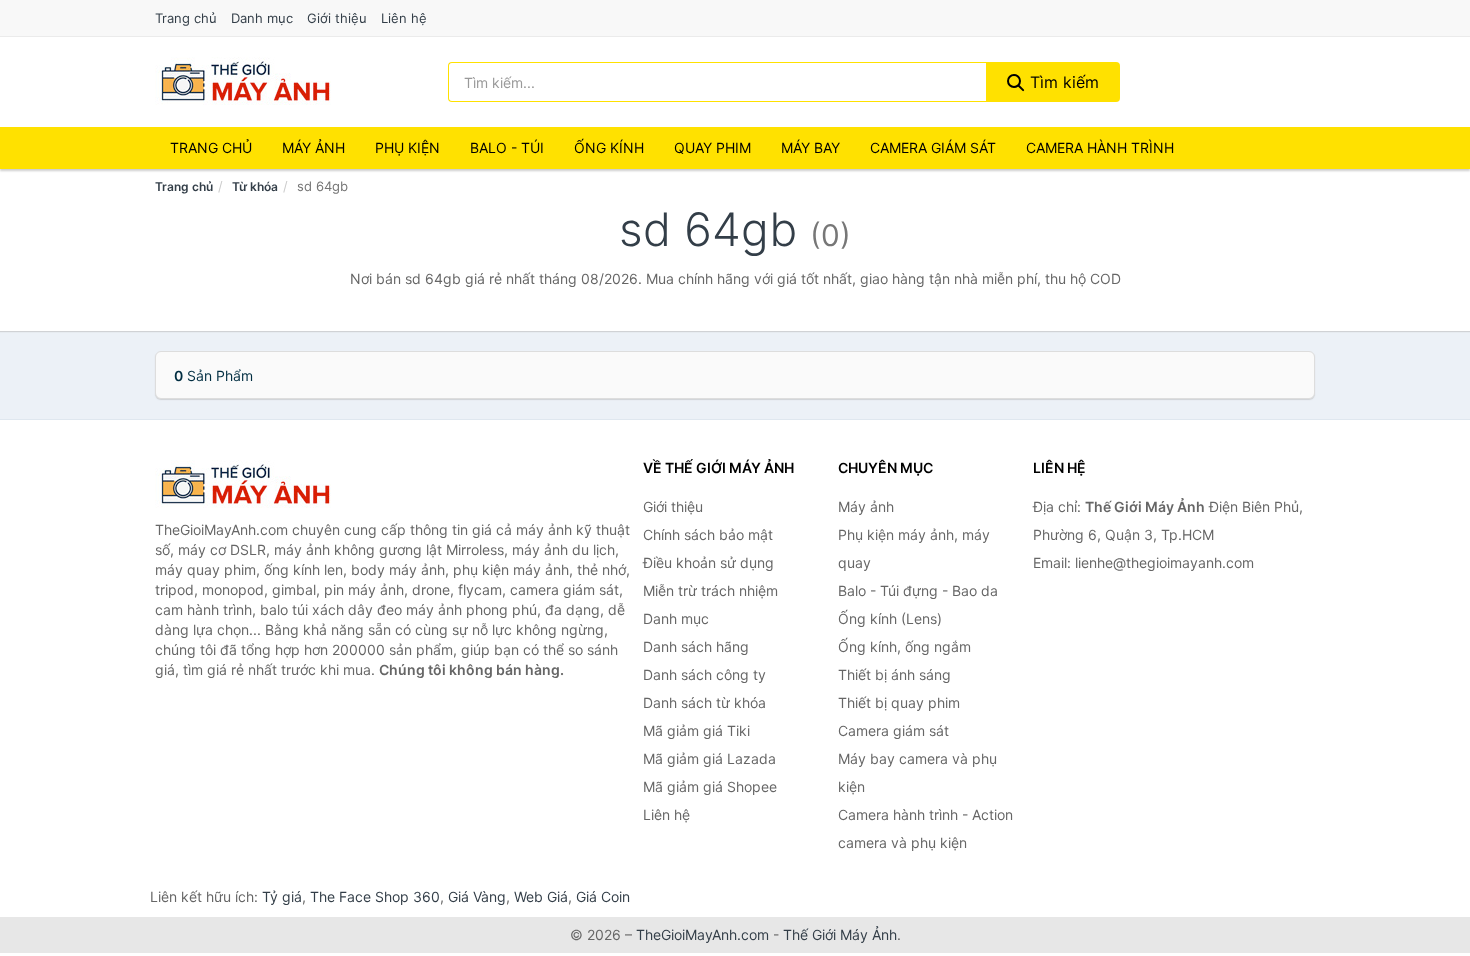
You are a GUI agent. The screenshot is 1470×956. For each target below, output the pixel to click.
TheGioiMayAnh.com (702, 934)
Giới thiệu (337, 18)
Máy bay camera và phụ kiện (917, 772)
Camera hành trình (1100, 147)
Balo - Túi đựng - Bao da (918, 590)
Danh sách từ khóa (704, 702)
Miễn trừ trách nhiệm (710, 590)
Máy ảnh (313, 147)
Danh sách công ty (704, 674)
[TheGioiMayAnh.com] (245, 82)
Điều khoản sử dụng (708, 562)
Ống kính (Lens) (890, 618)
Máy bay (810, 147)
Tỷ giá (282, 896)
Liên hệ (404, 18)
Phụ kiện (407, 147)
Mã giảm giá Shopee (710, 786)
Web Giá (541, 896)
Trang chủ (186, 18)
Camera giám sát (933, 147)
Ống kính (609, 147)
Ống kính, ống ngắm (904, 646)
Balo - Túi (507, 147)
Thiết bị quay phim (899, 702)
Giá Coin (603, 896)
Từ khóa (255, 186)
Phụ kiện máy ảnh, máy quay (914, 548)
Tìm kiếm (1062, 82)
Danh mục (262, 18)
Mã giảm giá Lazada (709, 758)
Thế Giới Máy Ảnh (840, 934)
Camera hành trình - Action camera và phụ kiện (925, 828)
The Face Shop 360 (375, 896)
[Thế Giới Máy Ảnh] (255, 485)
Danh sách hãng (696, 646)
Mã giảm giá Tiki (696, 730)
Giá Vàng (477, 896)
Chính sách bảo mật (708, 534)
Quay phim (712, 147)
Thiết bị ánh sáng (894, 674)
